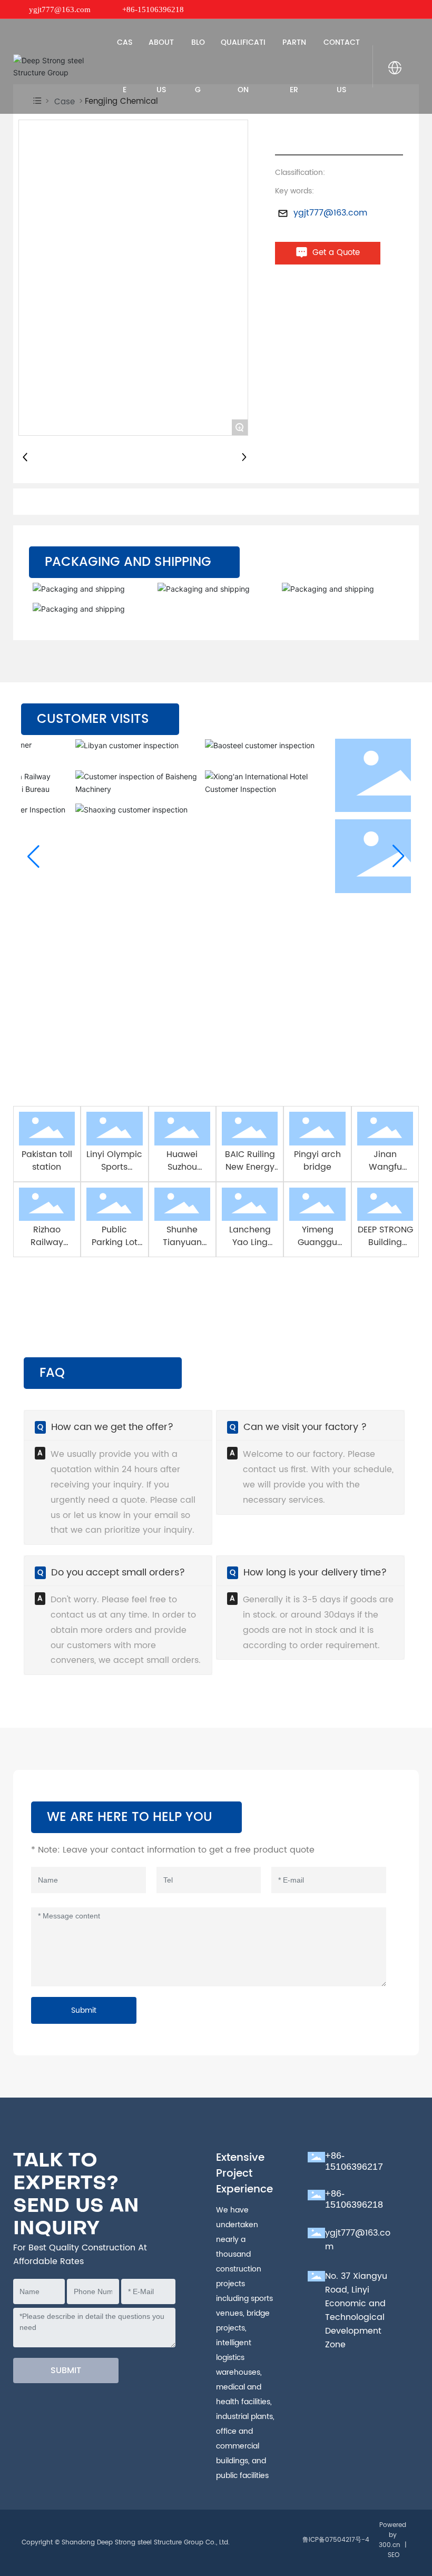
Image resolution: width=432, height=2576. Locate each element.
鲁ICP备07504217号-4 (336, 2540)
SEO (394, 2555)
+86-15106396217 (354, 2161)
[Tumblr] (398, 9)
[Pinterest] (414, 9)
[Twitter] (382, 9)
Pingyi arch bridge (317, 1161)
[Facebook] (351, 9)
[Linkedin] (367, 9)
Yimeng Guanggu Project (317, 1242)
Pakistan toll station (47, 1161)
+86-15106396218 (153, 9)
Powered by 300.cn (392, 2535)
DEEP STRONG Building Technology (385, 1242)
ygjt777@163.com (60, 9)
